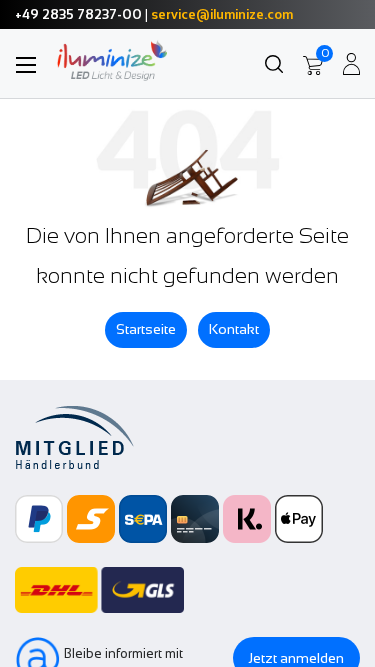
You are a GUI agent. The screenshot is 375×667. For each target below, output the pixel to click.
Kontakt (234, 329)
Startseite (146, 329)
